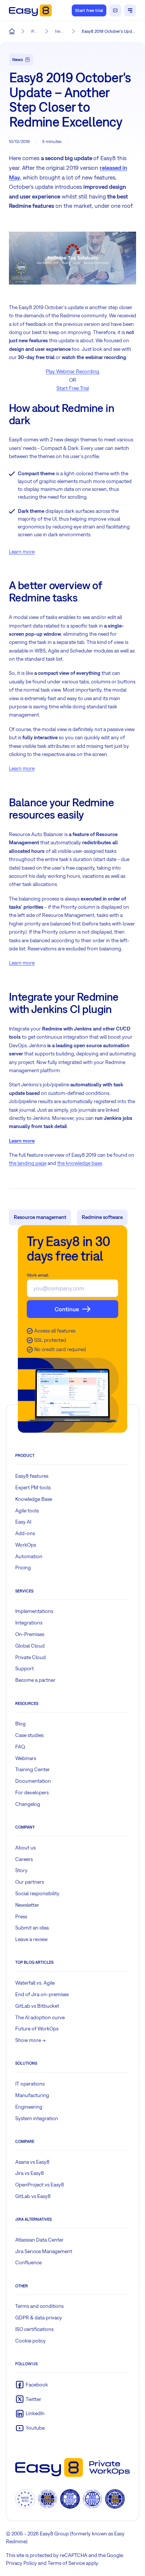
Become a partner (35, 1680)
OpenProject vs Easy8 (40, 2185)
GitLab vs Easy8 (33, 2196)
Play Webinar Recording (72, 371)
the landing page (28, 1163)
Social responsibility (37, 1893)
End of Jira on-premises (42, 1994)
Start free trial (89, 10)
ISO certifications (34, 2329)
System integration (37, 2118)
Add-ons (25, 1533)
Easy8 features (32, 1476)
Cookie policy (30, 2341)
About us (25, 1848)
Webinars (26, 1758)
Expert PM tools (33, 1487)
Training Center (33, 1769)
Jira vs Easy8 (30, 2173)
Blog (20, 1724)
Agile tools (27, 1511)
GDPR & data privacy (39, 2318)
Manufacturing (32, 2095)
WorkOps (26, 1545)
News (18, 60)
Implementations (34, 1611)
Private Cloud (30, 1657)
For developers (32, 1792)
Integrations (29, 1623)
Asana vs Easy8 (32, 2162)
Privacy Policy (21, 2563)
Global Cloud (30, 1646)
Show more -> (30, 2040)
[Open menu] (130, 10)
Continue (67, 1309)
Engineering (29, 2107)
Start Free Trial (73, 388)
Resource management (40, 1217)
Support (25, 1668)
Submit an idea (32, 1928)
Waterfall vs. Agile (35, 1983)
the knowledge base (80, 1163)
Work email (38, 1275)
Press (21, 1916)
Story (21, 1870)
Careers (24, 1859)
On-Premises (30, 1634)
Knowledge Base (34, 1499)
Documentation (33, 1781)
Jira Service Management (44, 2251)
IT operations (30, 2084)
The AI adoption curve (40, 2017)
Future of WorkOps (37, 2029)
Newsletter (27, 1905)
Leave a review (31, 1939)
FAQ (20, 1747)
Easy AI (23, 1522)
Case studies (29, 1735)
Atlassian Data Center (39, 2240)
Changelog (28, 1804)
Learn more (22, 552)
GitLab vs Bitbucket (37, 2006)
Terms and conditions (39, 2306)
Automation (29, 1556)
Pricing (23, 1567)
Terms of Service (66, 2563)
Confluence (28, 2262)
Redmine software (102, 1217)
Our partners (30, 1882)
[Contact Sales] (115, 10)
